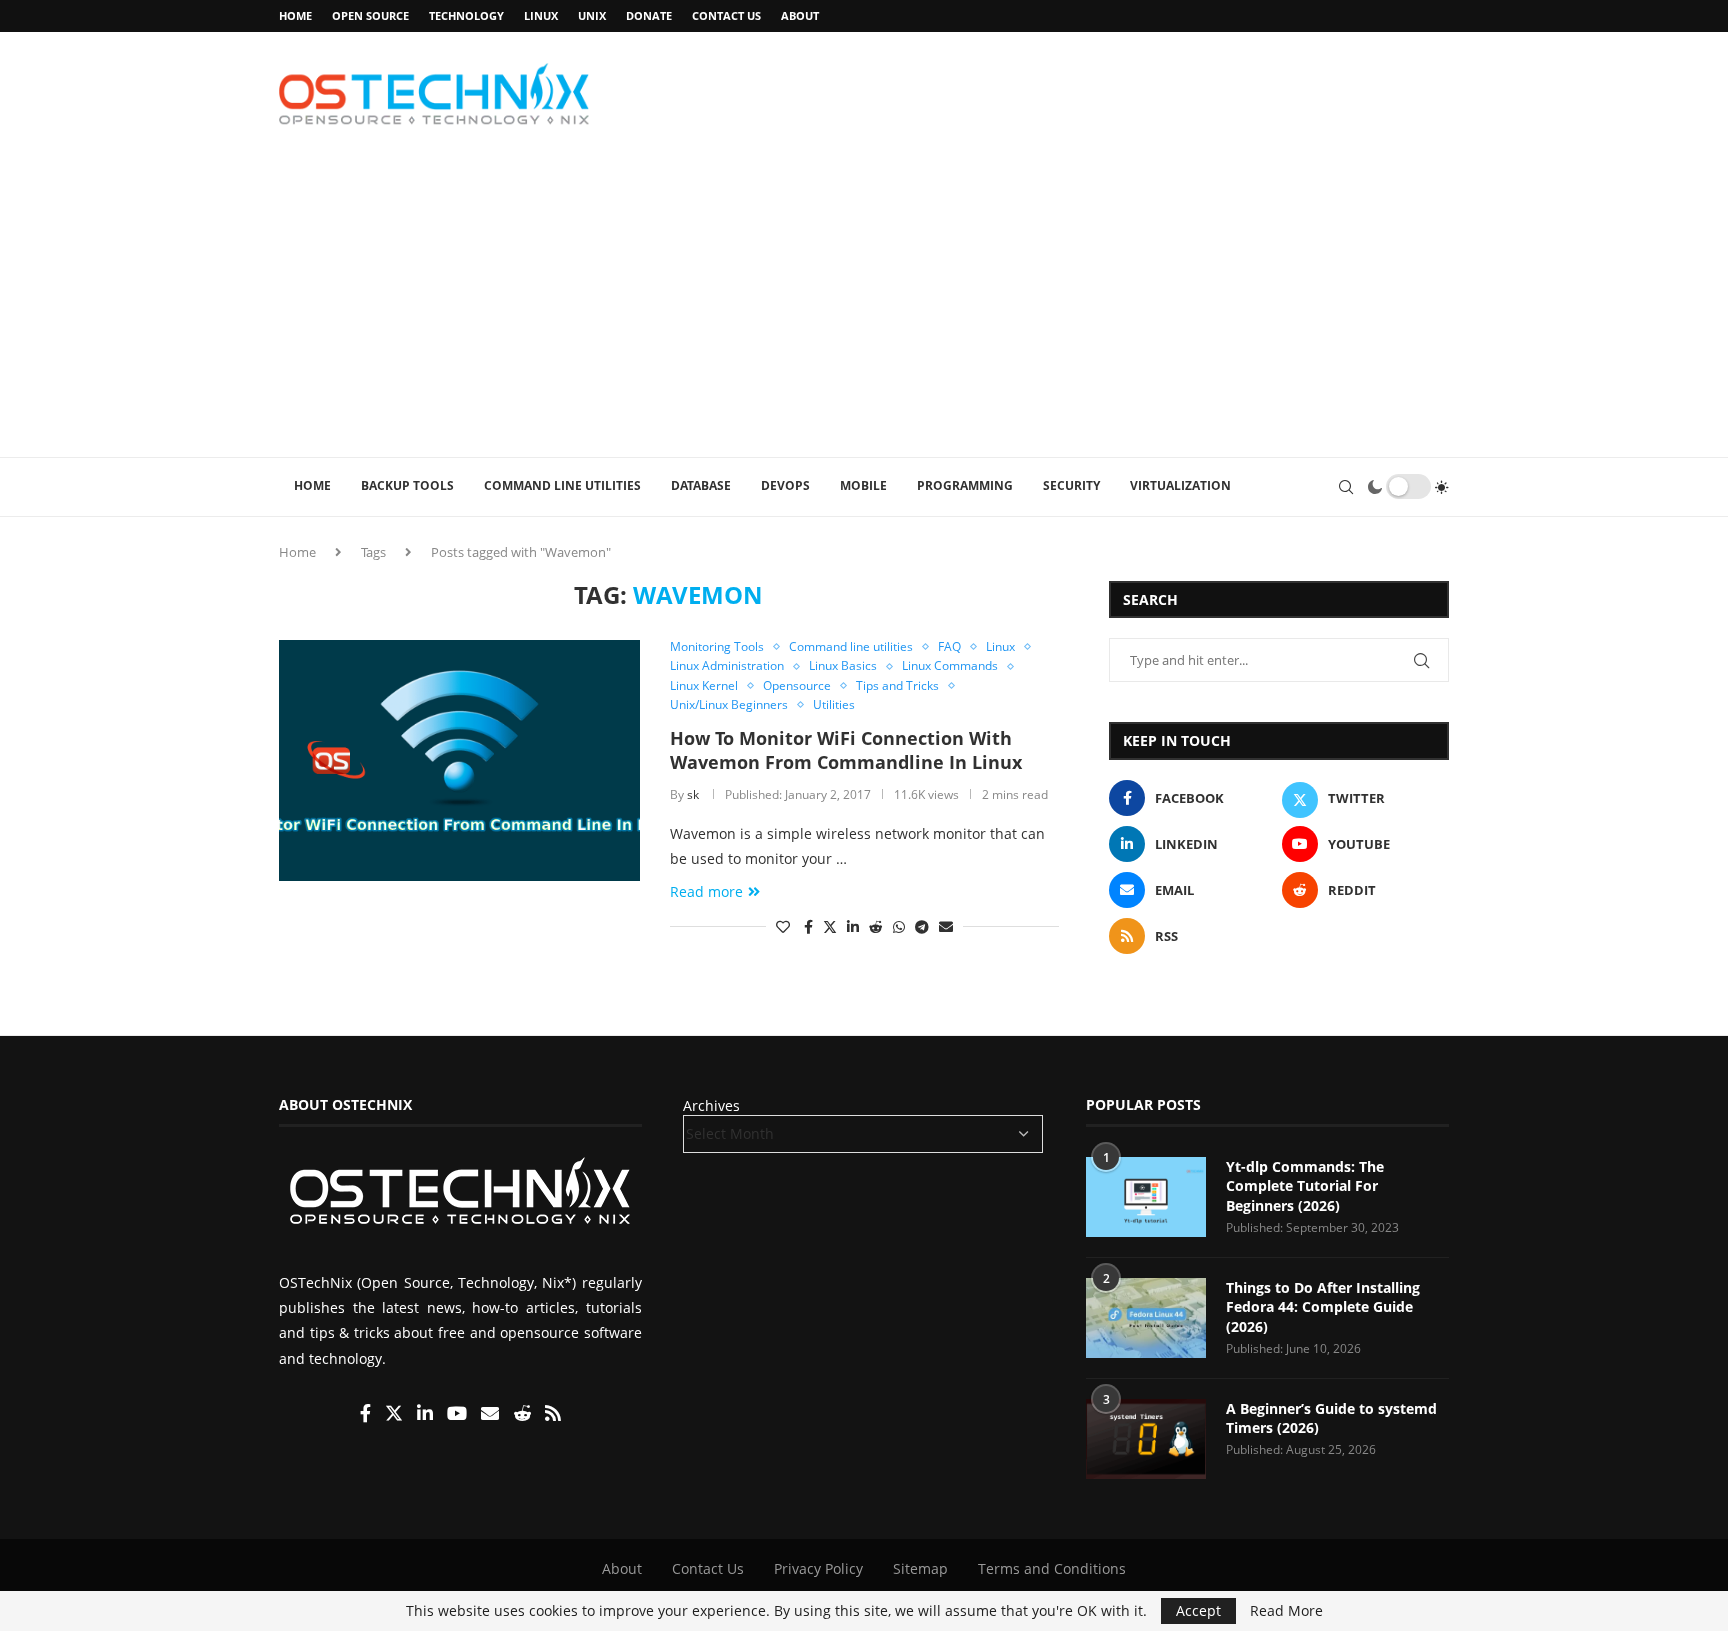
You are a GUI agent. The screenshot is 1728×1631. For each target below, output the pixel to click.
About (800, 15)
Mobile (863, 485)
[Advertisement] (864, 307)
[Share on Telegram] (922, 926)
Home (295, 15)
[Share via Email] (946, 926)
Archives (711, 1105)
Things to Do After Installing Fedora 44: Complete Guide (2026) (1323, 1307)
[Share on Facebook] (808, 926)
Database (701, 485)
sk (693, 794)
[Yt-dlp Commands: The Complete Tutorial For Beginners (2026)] (1146, 1197)
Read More (1286, 1611)
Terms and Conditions (1052, 1568)
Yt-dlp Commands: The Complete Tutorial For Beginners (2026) (1305, 1186)
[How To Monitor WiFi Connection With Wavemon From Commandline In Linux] (459, 760)
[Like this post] (783, 926)
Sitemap (920, 1568)
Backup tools (407, 485)
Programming (965, 485)
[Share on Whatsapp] (899, 926)
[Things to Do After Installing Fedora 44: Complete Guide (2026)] (1146, 1318)
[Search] (1346, 487)
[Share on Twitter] (830, 926)
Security (1071, 485)
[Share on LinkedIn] (853, 926)
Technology (466, 15)
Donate (649, 15)
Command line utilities (562, 485)
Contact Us (726, 15)
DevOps (785, 485)
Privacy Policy (818, 1568)
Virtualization (1180, 485)
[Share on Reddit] (876, 926)
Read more (706, 891)
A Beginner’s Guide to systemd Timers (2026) (1331, 1418)
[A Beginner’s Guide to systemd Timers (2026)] (1146, 1439)
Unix (592, 15)
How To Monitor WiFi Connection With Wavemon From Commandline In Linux (846, 750)
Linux (541, 15)
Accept (1198, 1610)
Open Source (370, 15)
